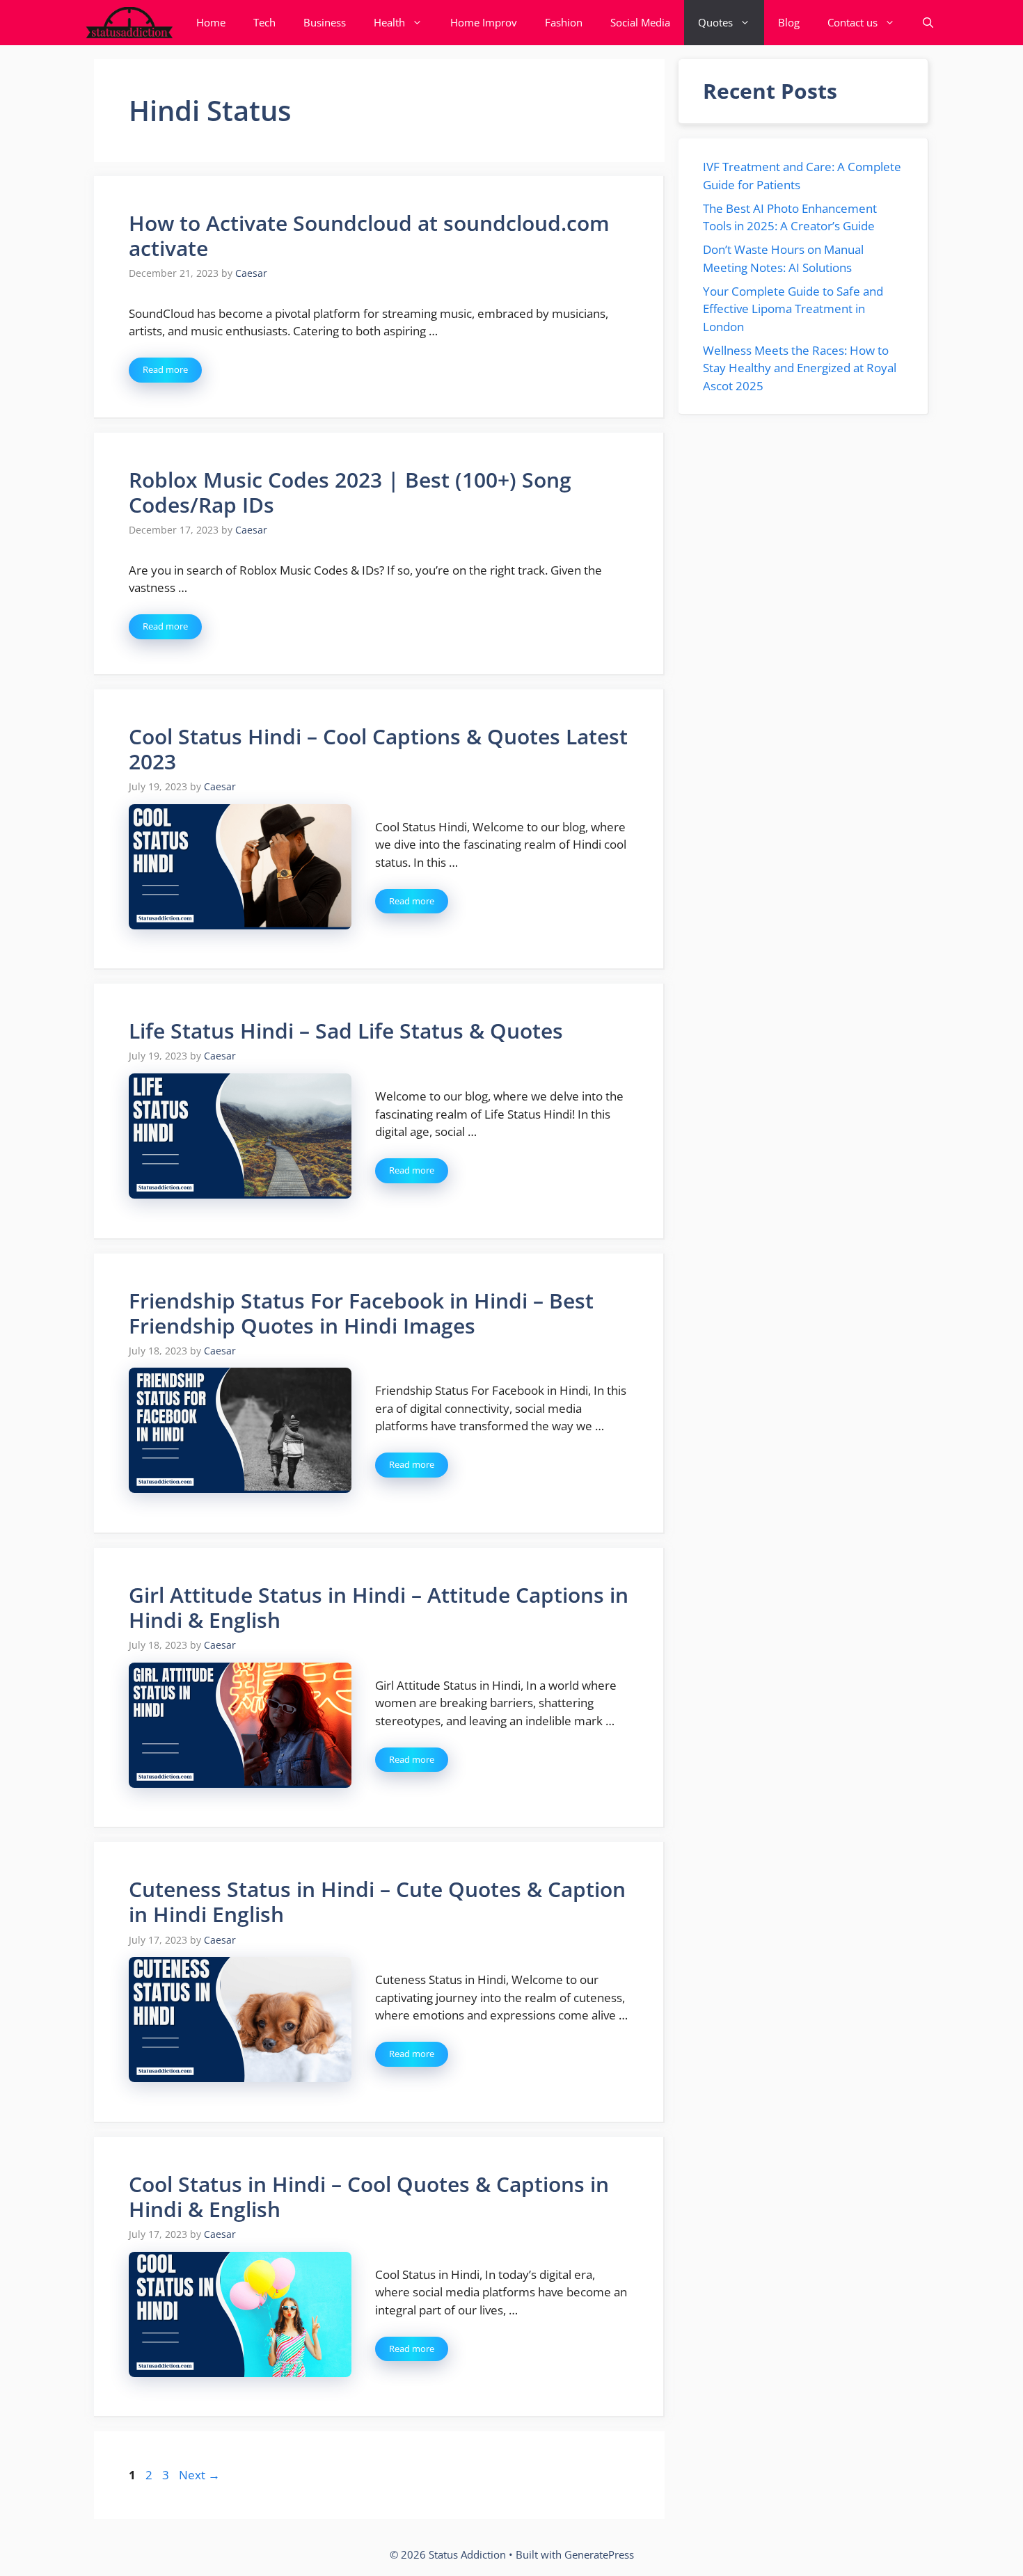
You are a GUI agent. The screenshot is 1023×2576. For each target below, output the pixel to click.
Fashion (564, 22)
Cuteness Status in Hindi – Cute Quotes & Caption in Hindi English (377, 1902)
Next (199, 2475)
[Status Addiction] (129, 23)
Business (325, 22)
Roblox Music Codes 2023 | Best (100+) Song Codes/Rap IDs (350, 492)
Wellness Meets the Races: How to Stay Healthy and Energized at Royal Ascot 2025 (800, 368)
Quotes (715, 22)
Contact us (852, 22)
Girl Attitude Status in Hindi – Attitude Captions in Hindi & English (379, 1607)
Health (389, 22)
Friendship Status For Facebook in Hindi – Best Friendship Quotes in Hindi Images (361, 1313)
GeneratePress (599, 2554)
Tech (264, 22)
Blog (789, 22)
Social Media (640, 22)
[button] (928, 23)
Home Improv (484, 22)
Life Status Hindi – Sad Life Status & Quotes (346, 1031)
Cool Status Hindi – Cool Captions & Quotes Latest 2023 (378, 749)
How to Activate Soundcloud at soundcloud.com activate (369, 235)
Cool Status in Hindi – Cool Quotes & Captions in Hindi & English (369, 2197)
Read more (165, 369)
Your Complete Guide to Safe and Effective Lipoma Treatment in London (793, 309)
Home (211, 22)
